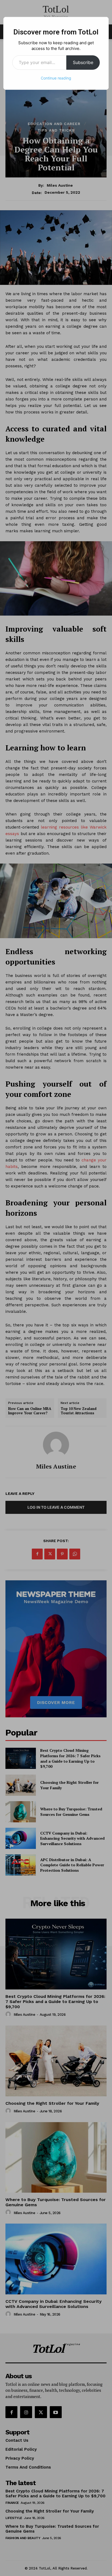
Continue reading (56, 78)
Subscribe (83, 62)
